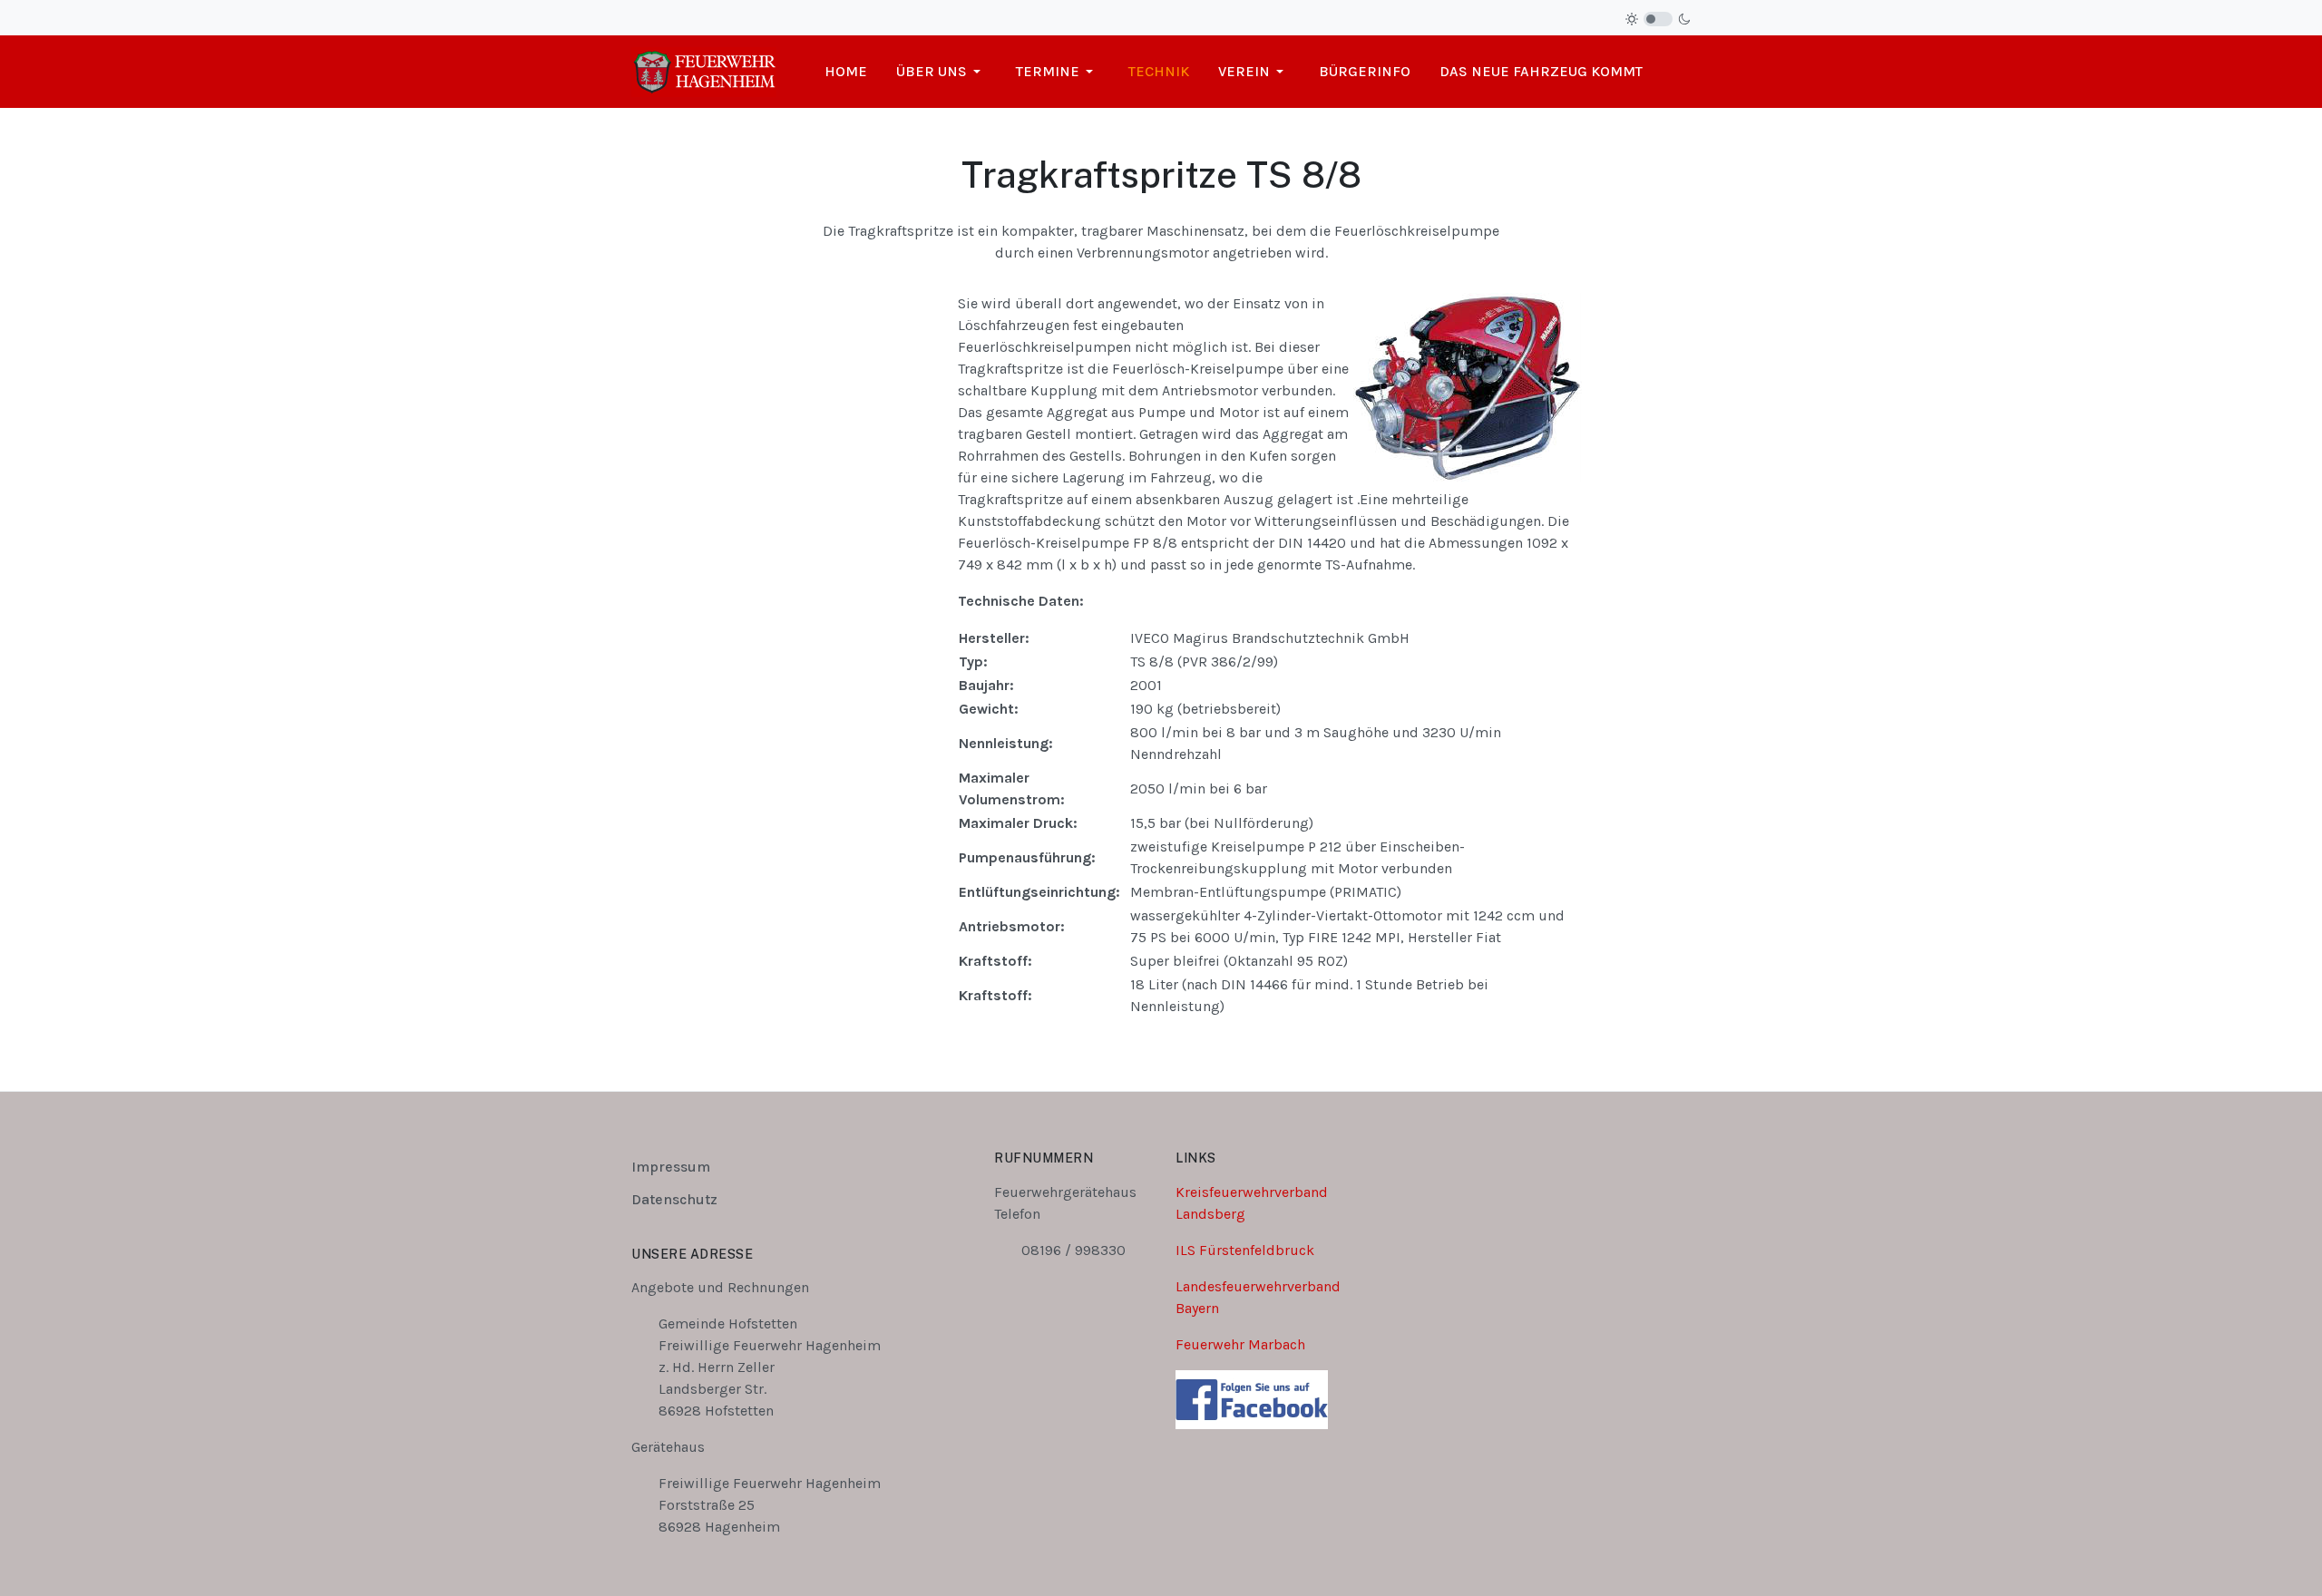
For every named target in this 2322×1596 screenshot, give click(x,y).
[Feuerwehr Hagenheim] (704, 70)
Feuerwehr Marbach (1240, 1344)
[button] (941, 72)
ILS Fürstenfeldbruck (1245, 1250)
